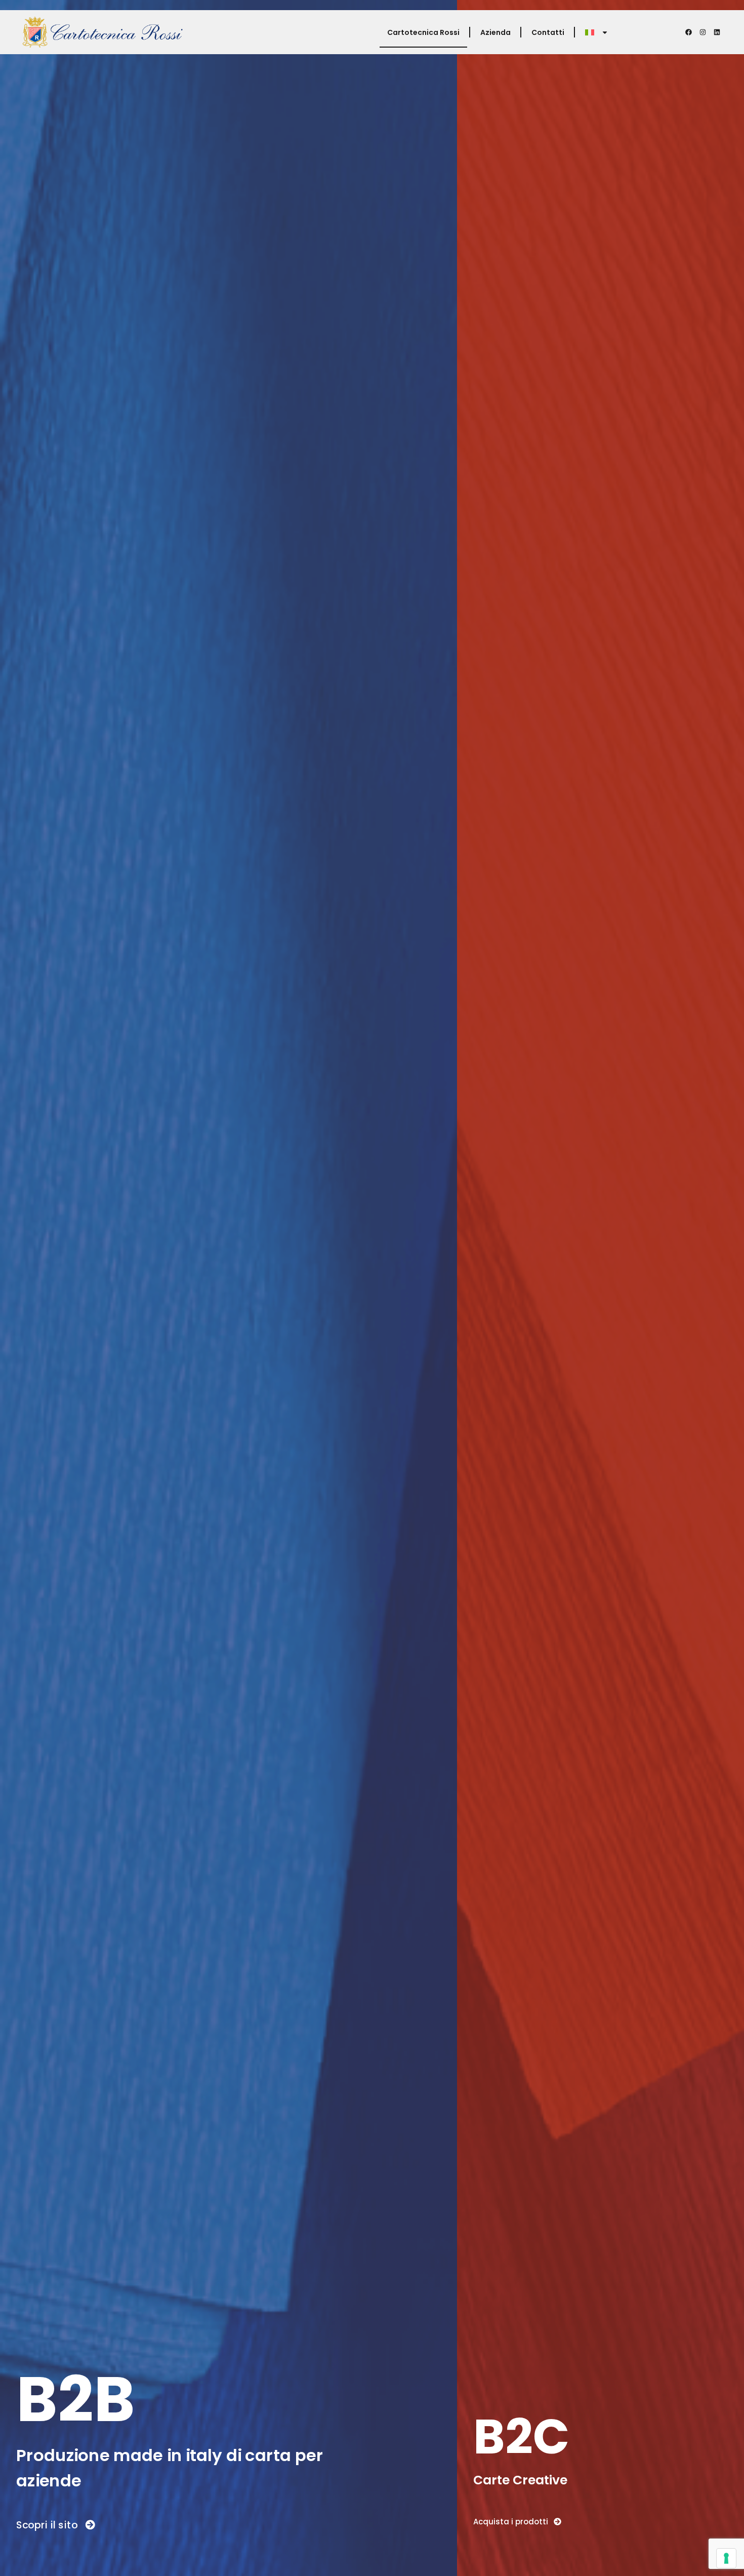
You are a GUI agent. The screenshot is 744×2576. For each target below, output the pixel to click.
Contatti (548, 32)
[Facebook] (689, 32)
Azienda (495, 32)
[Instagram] (703, 32)
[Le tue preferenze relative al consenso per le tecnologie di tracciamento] (726, 2558)
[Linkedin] (717, 32)
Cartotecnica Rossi (423, 32)
